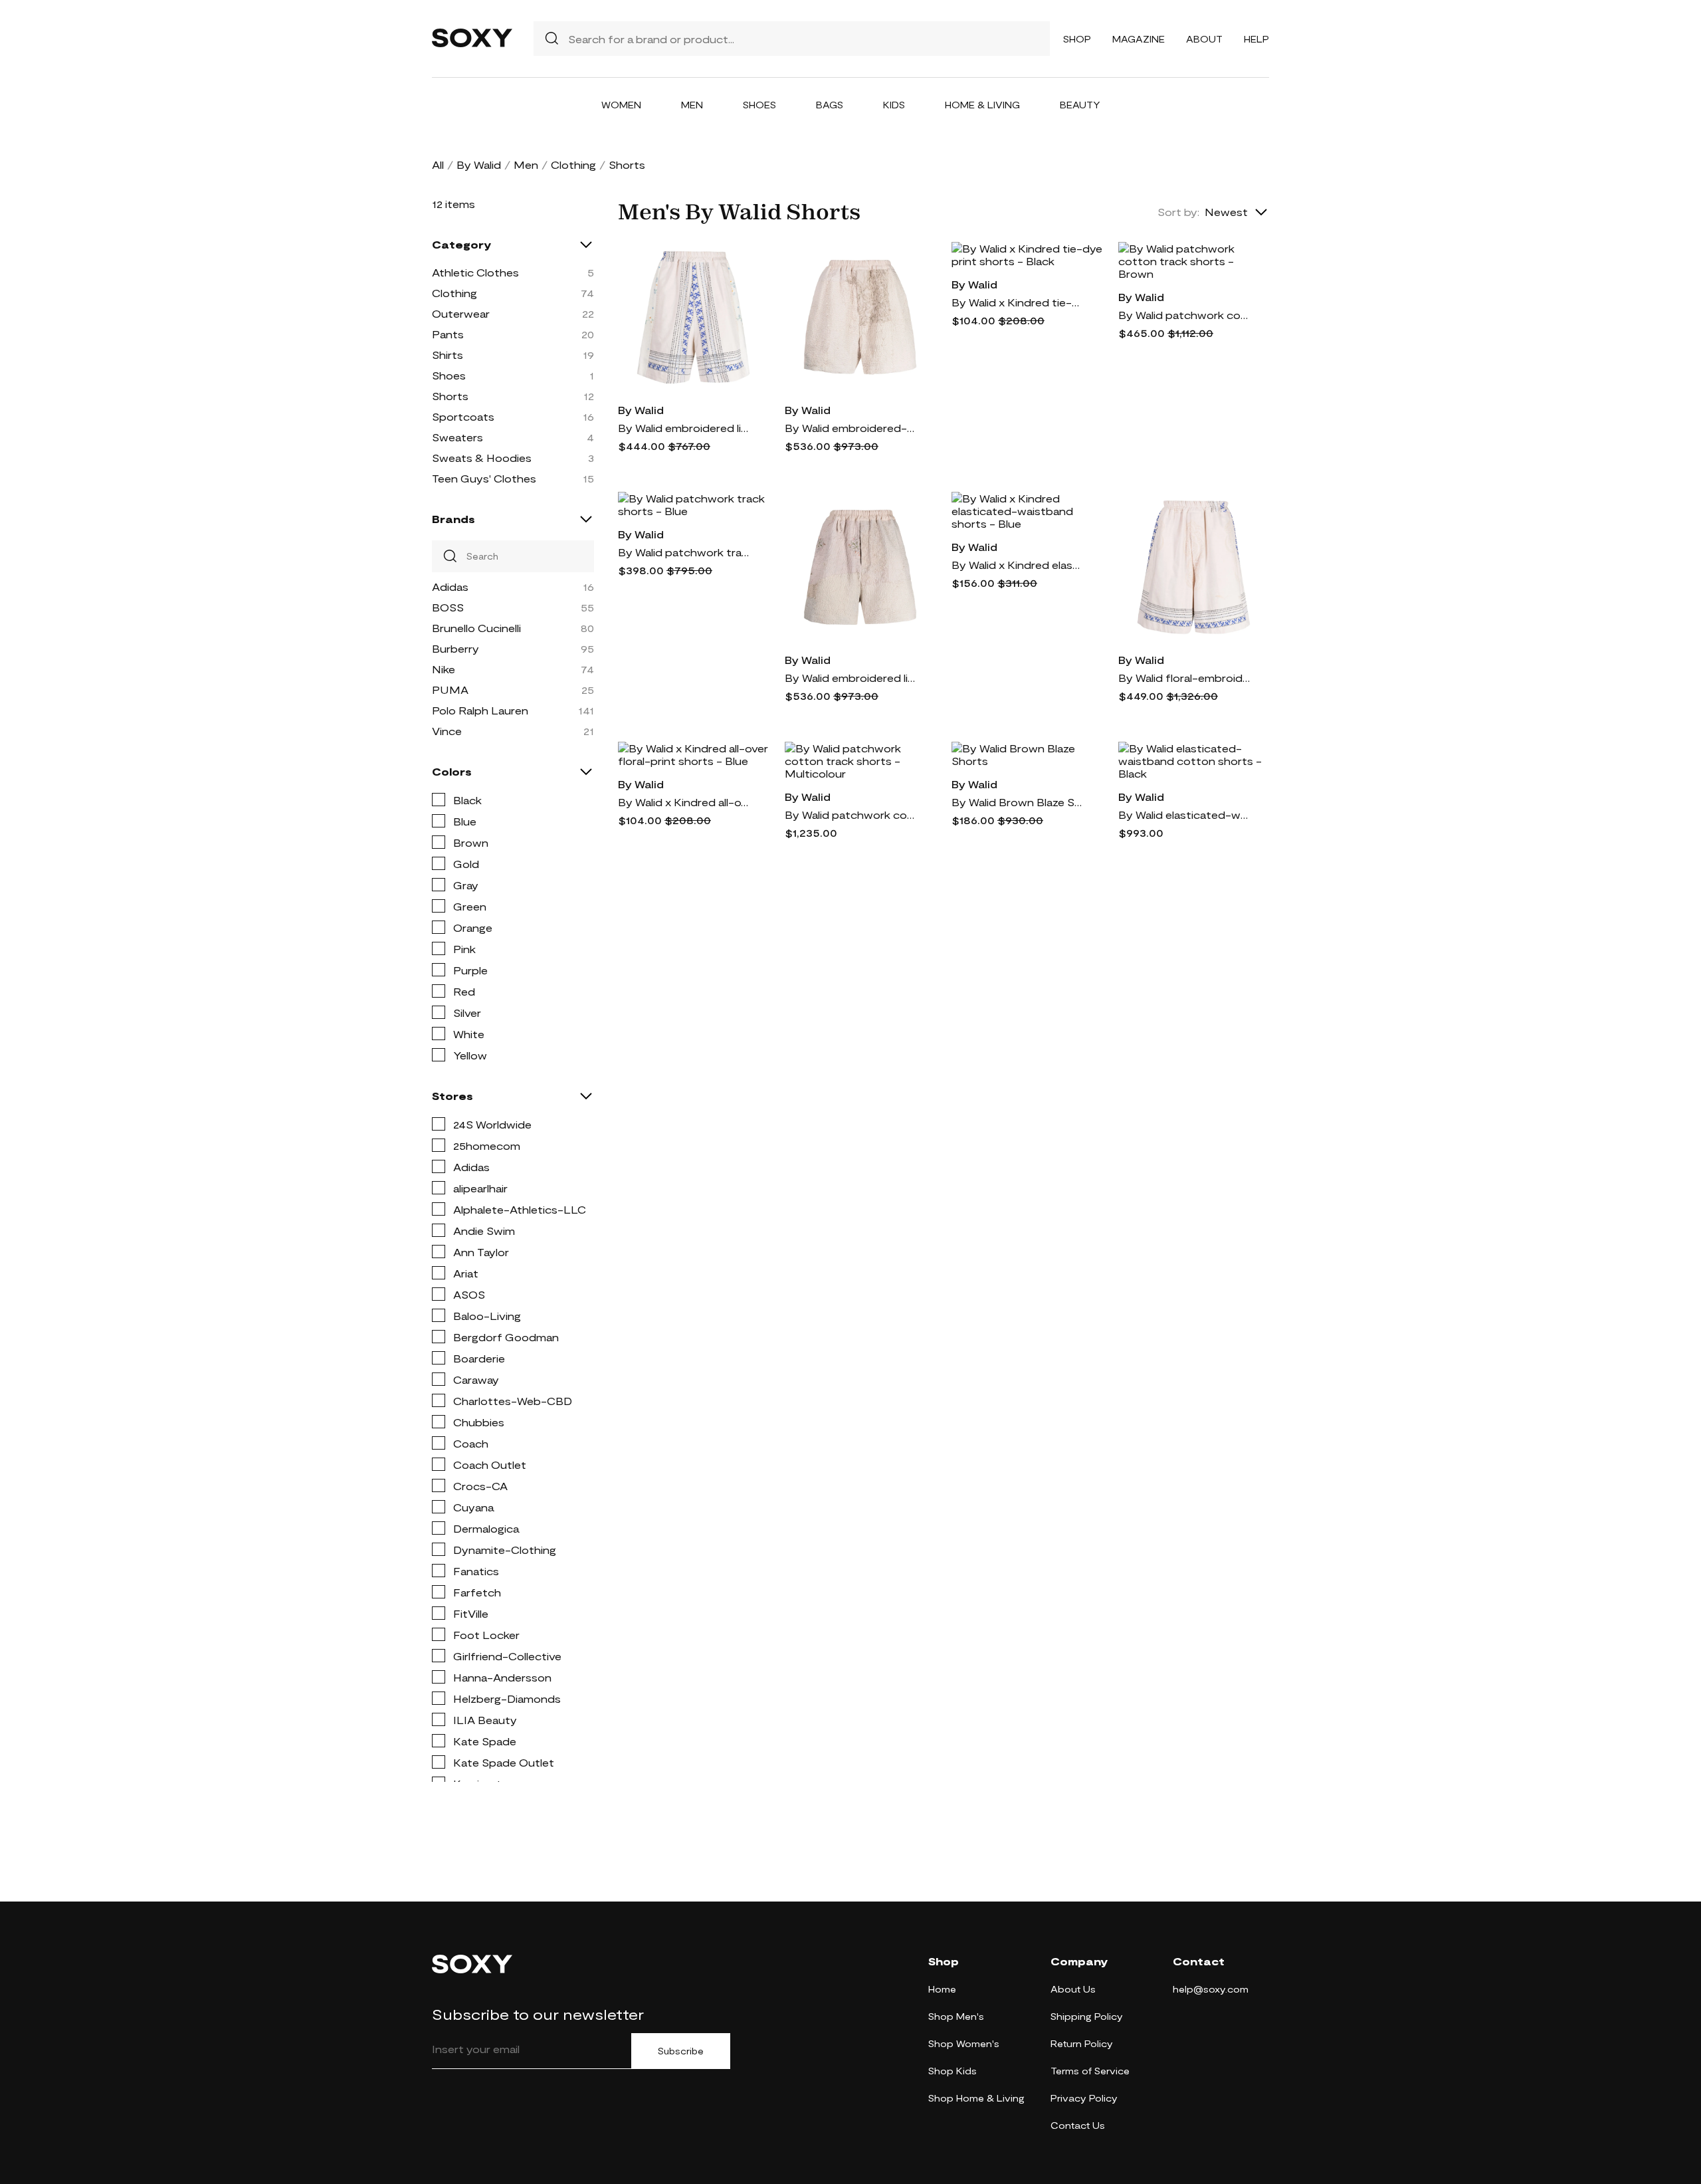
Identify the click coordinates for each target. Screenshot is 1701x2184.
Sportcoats (463, 416)
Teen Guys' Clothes (484, 478)
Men (692, 105)
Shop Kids (952, 2071)
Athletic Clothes (475, 272)
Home (942, 1989)
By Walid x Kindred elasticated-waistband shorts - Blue (1018, 565)
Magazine (1139, 39)
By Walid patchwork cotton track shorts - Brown (1185, 315)
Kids (894, 105)
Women (621, 105)
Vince (447, 731)
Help (1256, 39)
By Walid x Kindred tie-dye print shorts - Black (1018, 302)
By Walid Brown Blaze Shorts (1018, 802)
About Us (1073, 1989)
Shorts (450, 396)
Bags (830, 105)
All (438, 164)
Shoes (759, 105)
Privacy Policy (1084, 2098)
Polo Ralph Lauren (480, 710)
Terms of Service (1090, 2071)
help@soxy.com (1211, 1989)
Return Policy (1082, 2043)
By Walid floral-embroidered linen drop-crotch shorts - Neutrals (1185, 678)
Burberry (455, 648)
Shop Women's (964, 2043)
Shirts (448, 355)
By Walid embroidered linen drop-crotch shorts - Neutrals (684, 428)
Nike (444, 669)
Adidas (450, 587)
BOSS (448, 607)
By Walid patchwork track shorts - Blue (684, 552)
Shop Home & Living (976, 2098)
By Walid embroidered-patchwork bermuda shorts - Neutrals (851, 428)
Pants (448, 334)
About (1204, 39)
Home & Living (982, 105)
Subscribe (681, 2051)
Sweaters (457, 437)
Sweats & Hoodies (482, 458)
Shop (1077, 39)
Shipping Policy (1087, 2016)
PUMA (450, 690)
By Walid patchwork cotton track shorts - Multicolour (851, 815)
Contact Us (1078, 2125)
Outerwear (461, 313)
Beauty (1080, 105)
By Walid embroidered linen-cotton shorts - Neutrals (851, 678)
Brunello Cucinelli (476, 628)
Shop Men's (956, 2016)
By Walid (479, 164)
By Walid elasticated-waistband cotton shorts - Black (1185, 815)
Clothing (573, 164)
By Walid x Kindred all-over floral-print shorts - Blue (684, 802)
